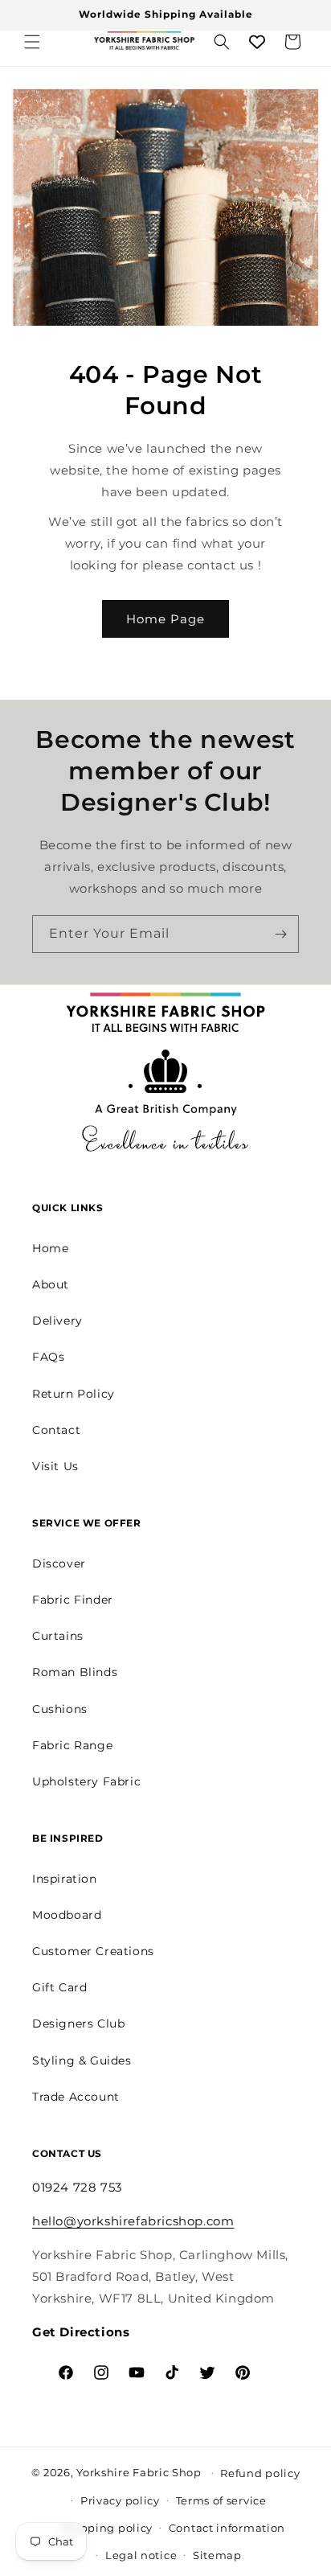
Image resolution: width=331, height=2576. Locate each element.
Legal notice (141, 2555)
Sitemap (217, 2555)
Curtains (58, 1636)
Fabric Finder (73, 1600)
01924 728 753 (77, 2187)
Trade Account (76, 2097)
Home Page (165, 619)
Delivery (57, 1321)
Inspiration (65, 1879)
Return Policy (74, 1394)
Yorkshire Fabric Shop (139, 2471)
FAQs (48, 1357)
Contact (56, 1430)
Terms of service (221, 2500)
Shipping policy (108, 2528)
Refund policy (260, 2473)
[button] (32, 42)
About (51, 1284)
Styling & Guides (82, 2060)
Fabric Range (72, 1745)
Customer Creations (93, 1951)
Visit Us (55, 1466)
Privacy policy (120, 2500)
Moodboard (67, 1915)
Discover (59, 1563)
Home (50, 1248)
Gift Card (59, 1987)
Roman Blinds (75, 1672)
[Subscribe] (280, 934)
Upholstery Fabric (86, 1781)
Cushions (60, 1709)
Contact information (227, 2528)
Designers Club (78, 2023)
